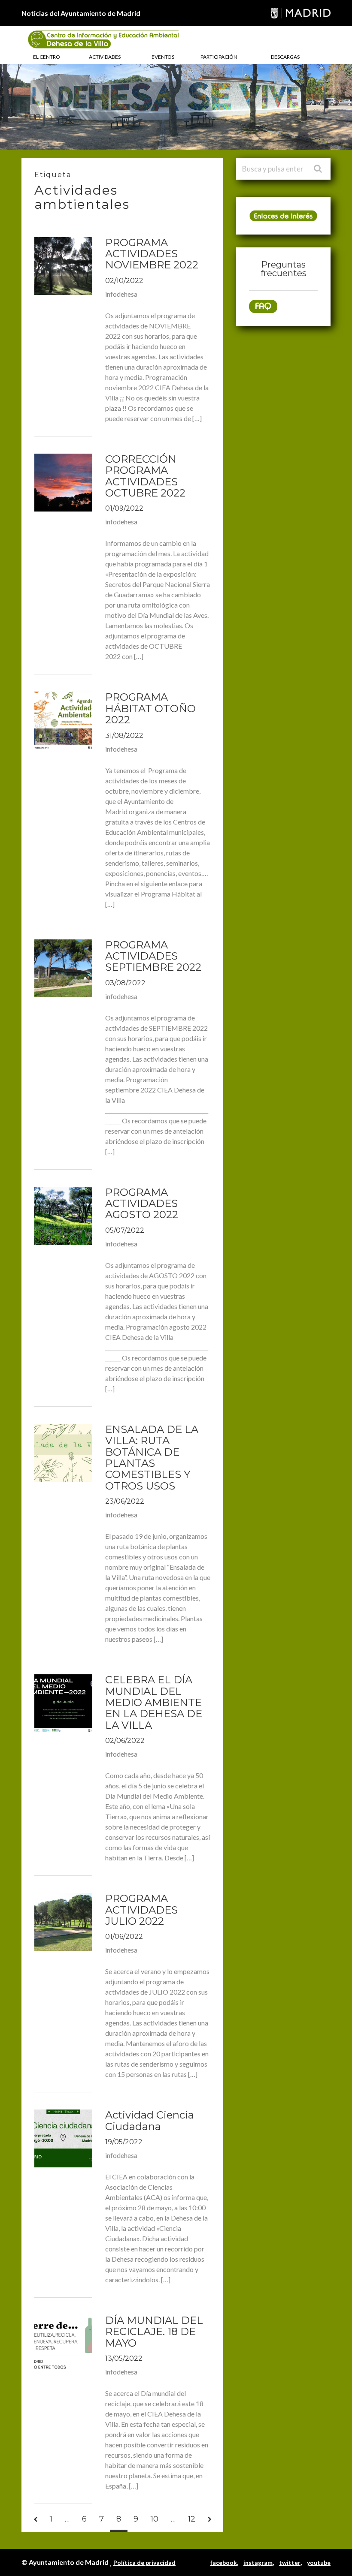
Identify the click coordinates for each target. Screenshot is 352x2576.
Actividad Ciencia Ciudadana (150, 2120)
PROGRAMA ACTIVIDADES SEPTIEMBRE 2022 (153, 956)
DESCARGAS (285, 57)
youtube (319, 2562)
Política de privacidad (144, 2562)
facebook (224, 2562)
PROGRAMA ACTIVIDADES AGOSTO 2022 (142, 1204)
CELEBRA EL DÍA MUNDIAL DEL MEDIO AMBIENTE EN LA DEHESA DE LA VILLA (154, 1702)
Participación (219, 57)
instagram (258, 2562)
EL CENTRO (47, 57)
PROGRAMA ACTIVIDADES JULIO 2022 (141, 1910)
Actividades (105, 57)
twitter (290, 2562)
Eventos (163, 57)
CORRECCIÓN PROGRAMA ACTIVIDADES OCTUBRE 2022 (145, 476)
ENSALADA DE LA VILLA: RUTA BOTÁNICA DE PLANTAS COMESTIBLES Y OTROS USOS (152, 1458)
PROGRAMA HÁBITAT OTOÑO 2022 (150, 708)
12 (192, 2519)
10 (155, 2519)
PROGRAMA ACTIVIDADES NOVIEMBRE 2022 (152, 254)
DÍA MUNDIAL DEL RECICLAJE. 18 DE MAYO (154, 2332)
